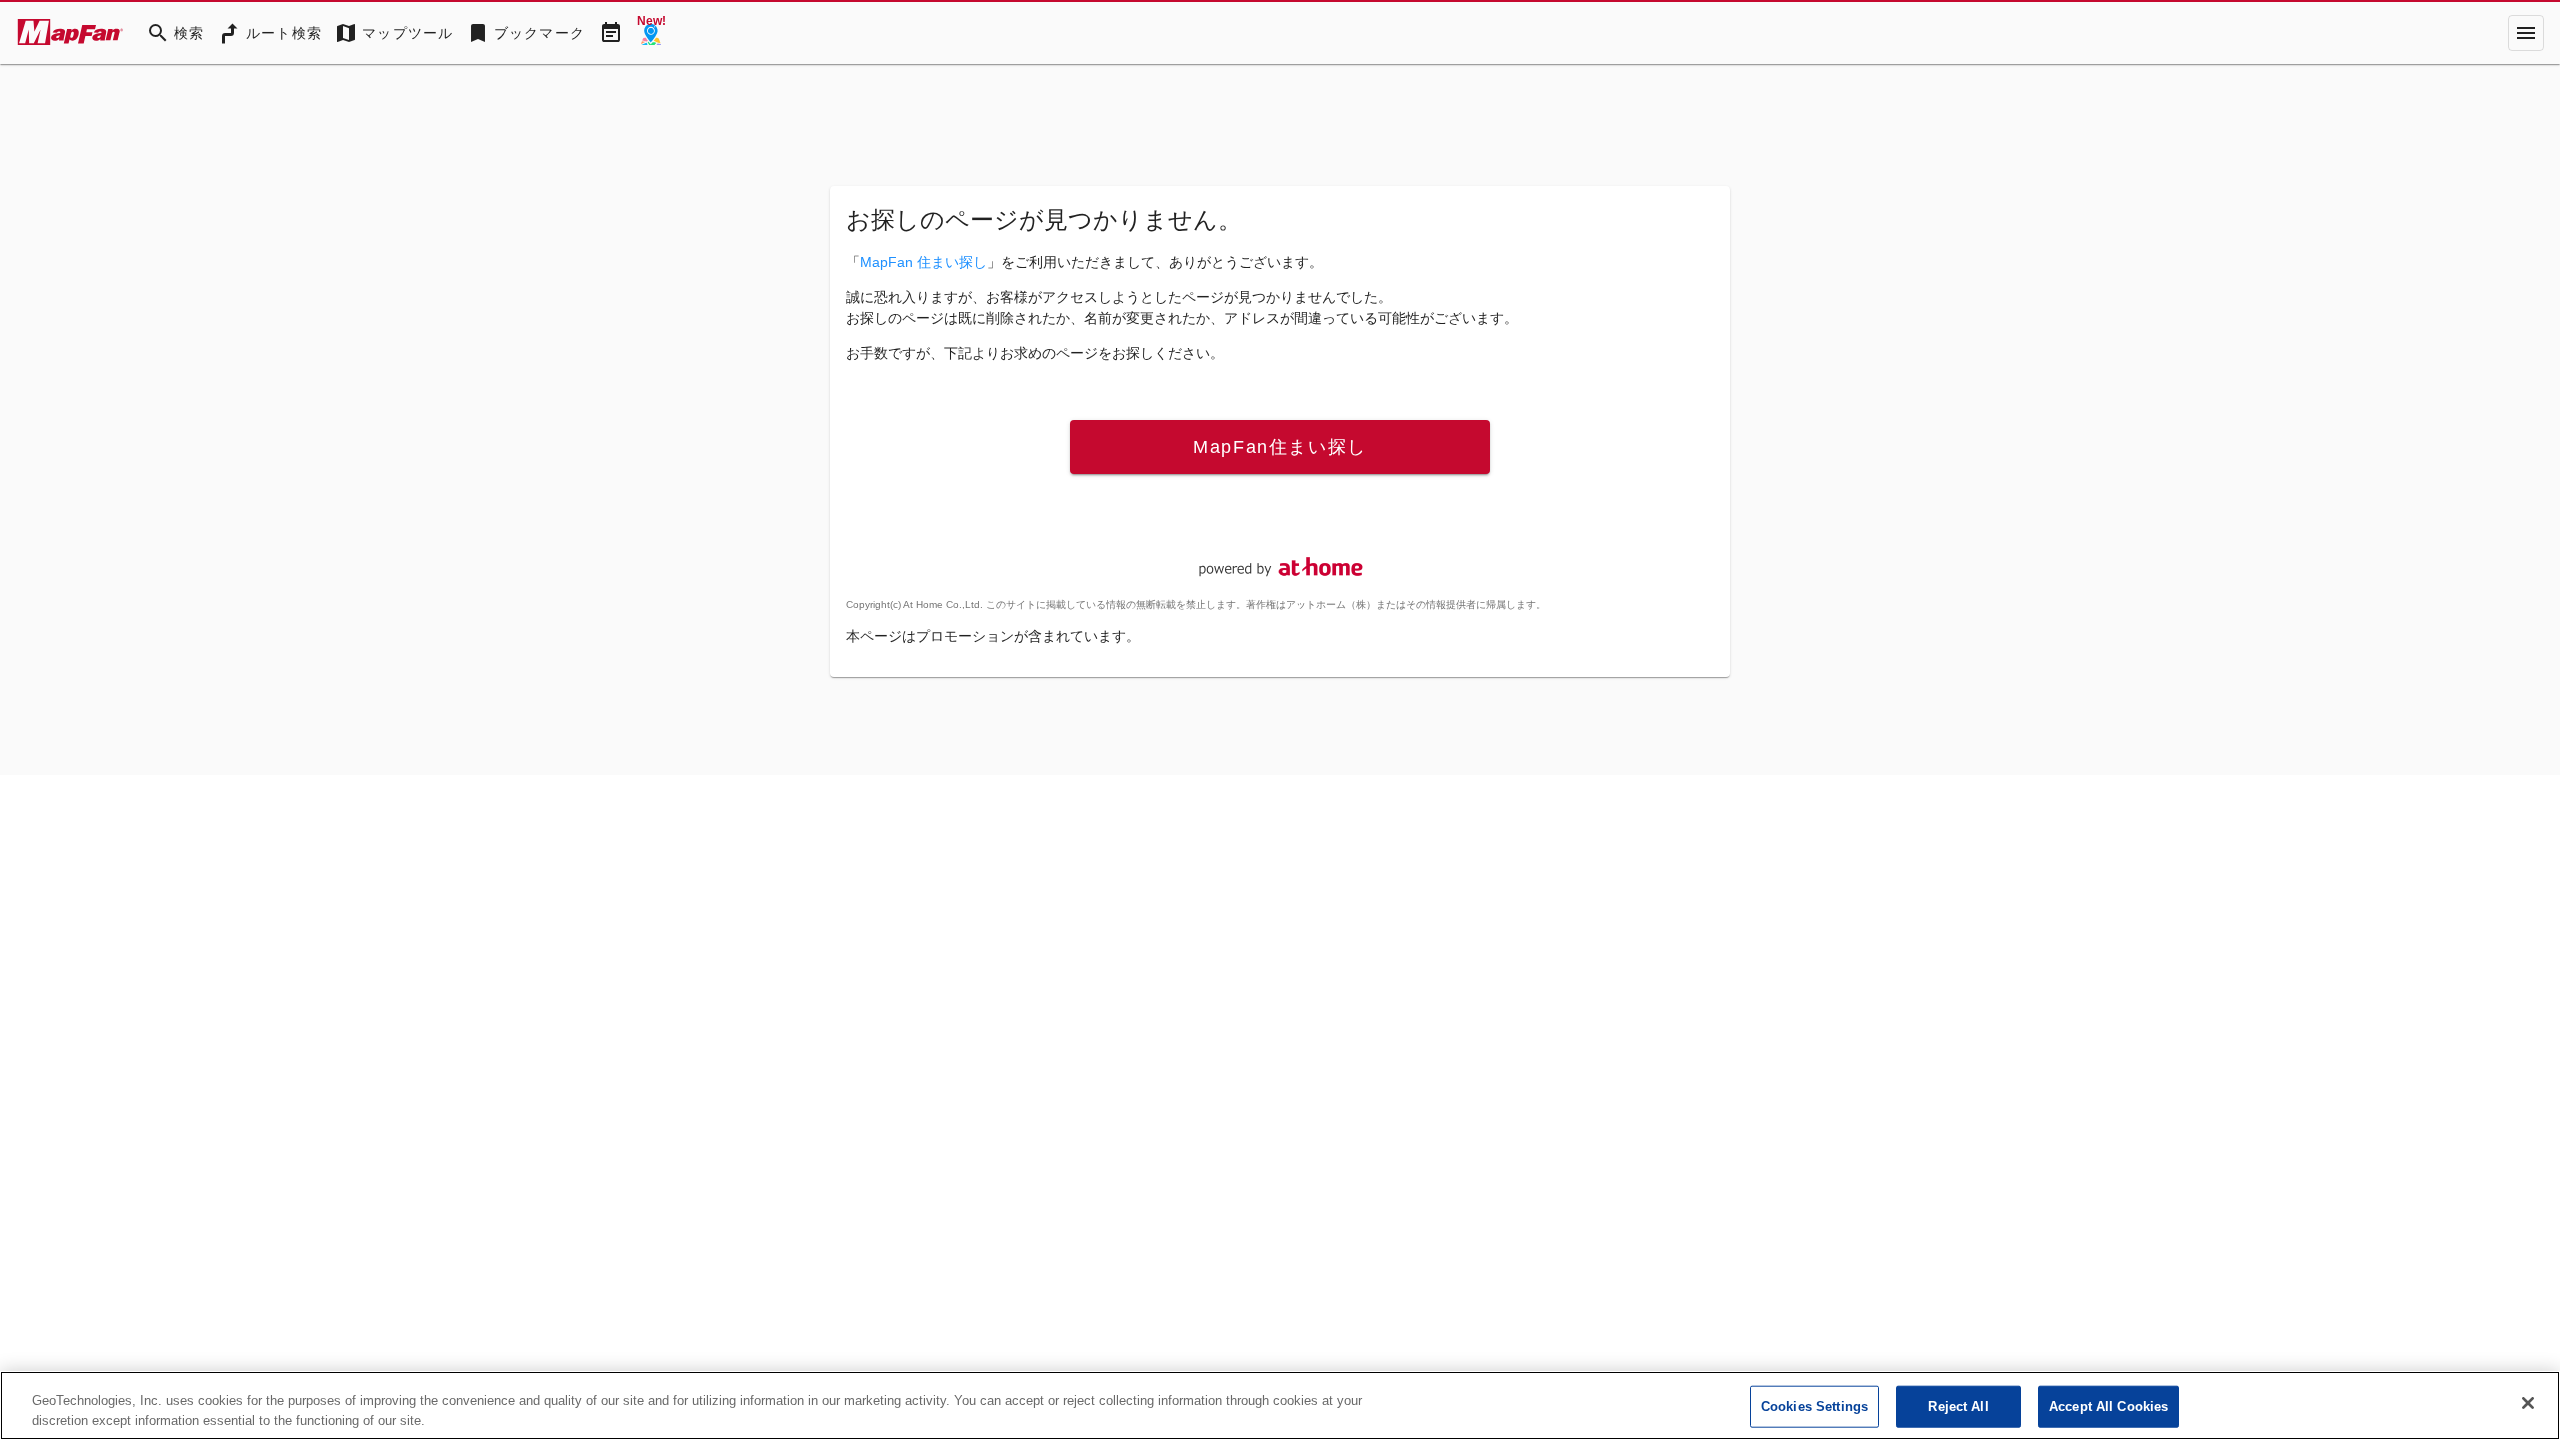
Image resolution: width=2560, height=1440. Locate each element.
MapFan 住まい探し (923, 262)
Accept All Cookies (2108, 1406)
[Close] (2528, 1403)
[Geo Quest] (651, 33)
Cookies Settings (1814, 1406)
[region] (1280, 1405)
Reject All (1958, 1406)
